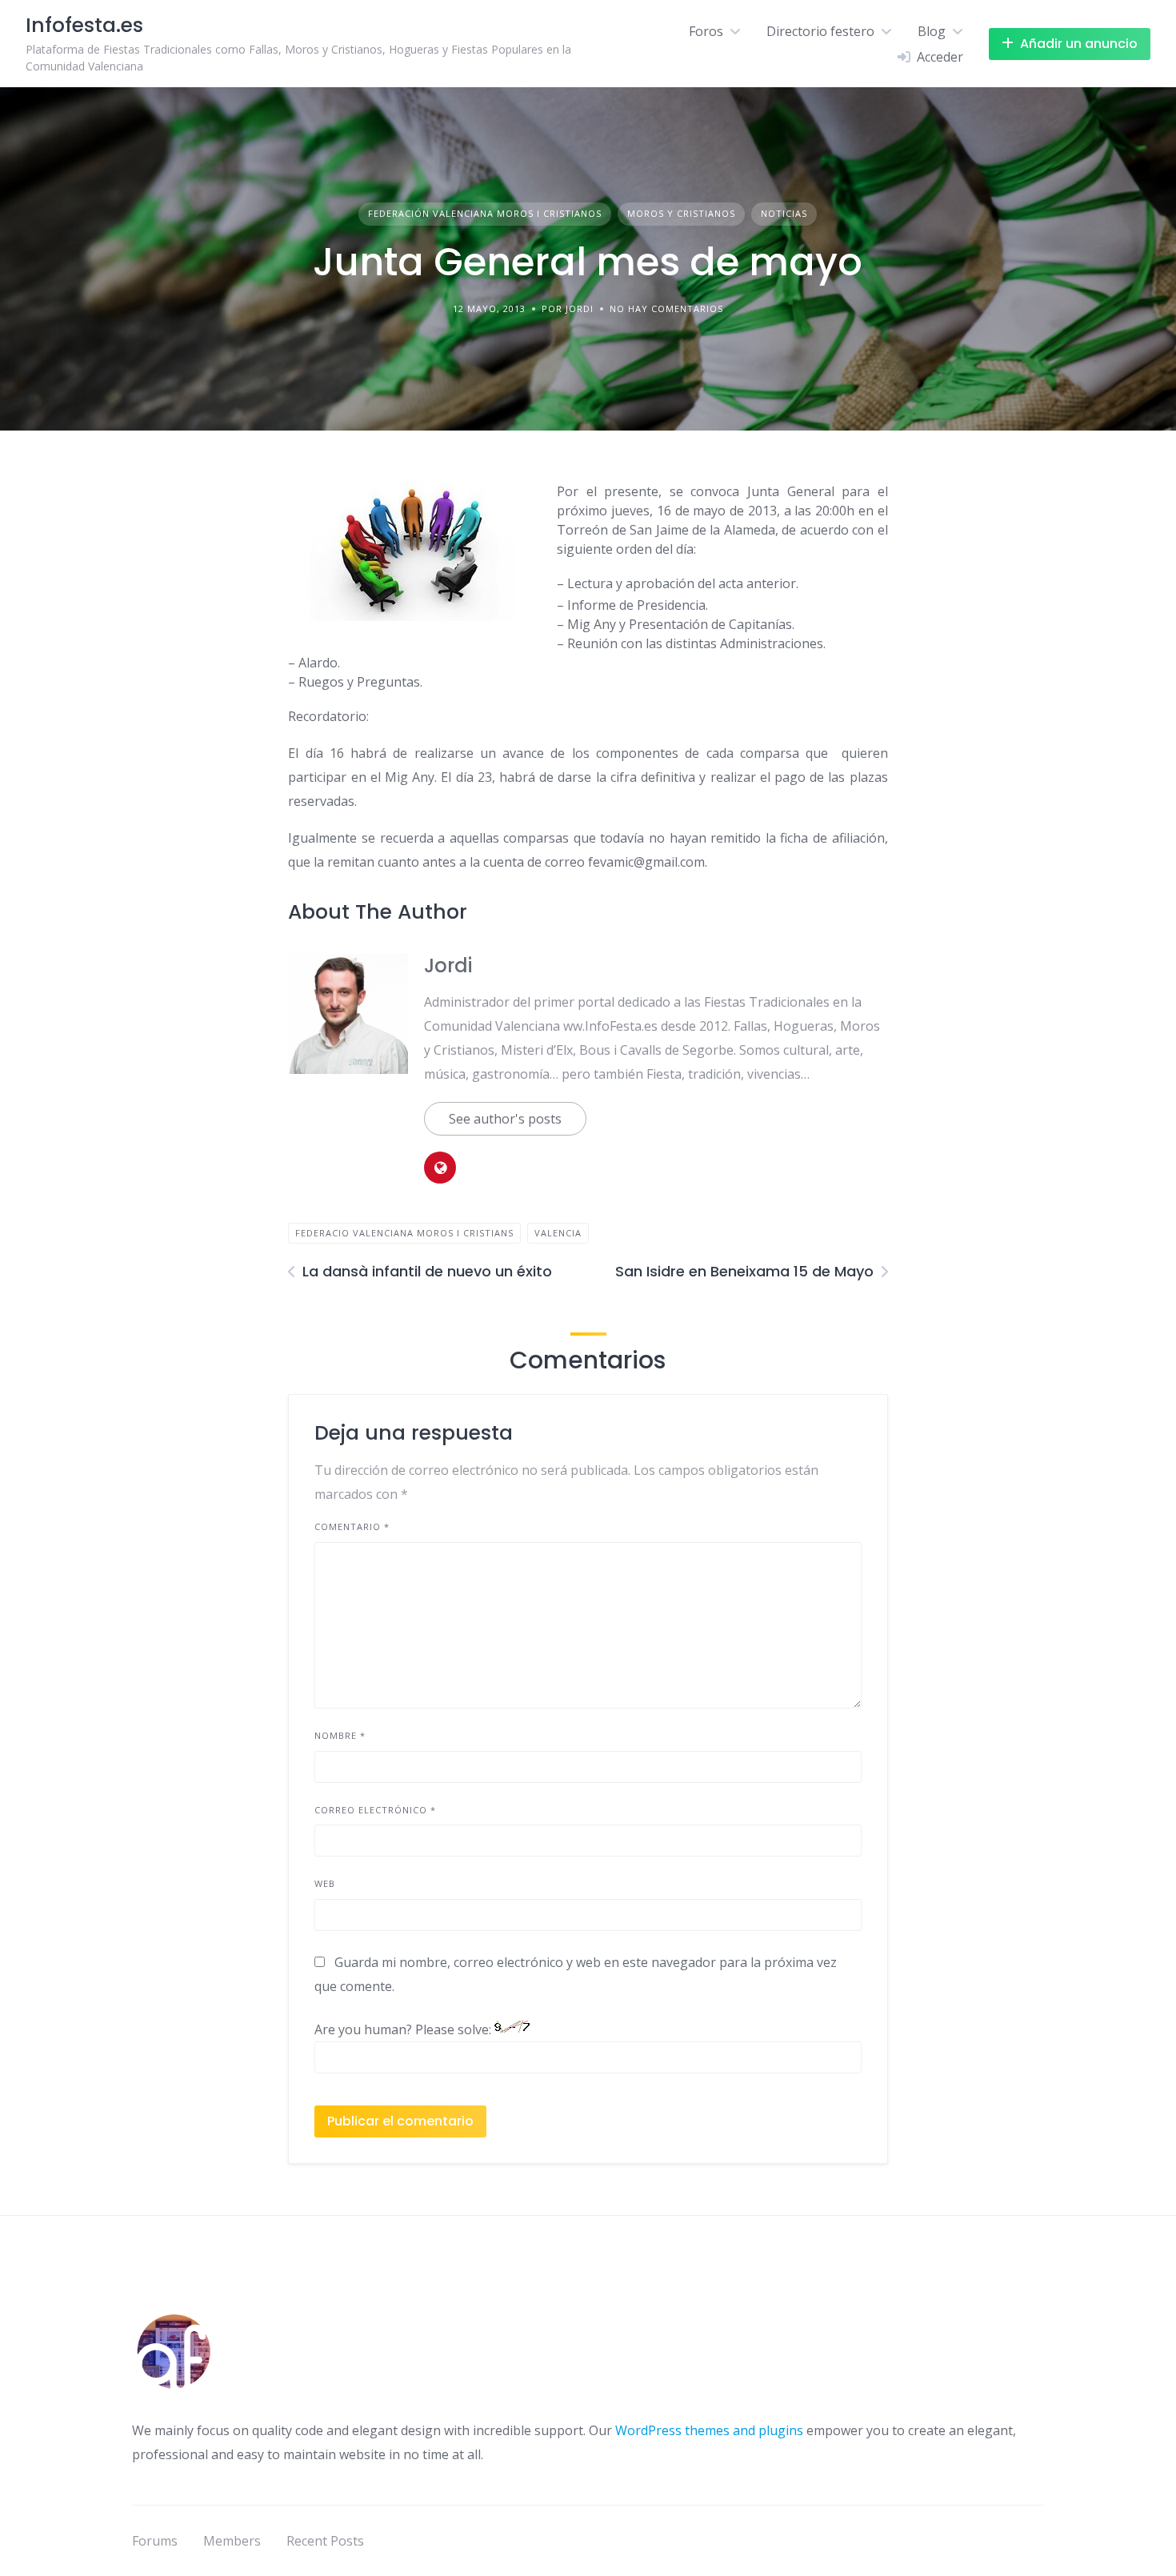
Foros (706, 31)
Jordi (448, 965)
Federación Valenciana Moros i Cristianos (485, 213)
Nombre (340, 1735)
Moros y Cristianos (681, 213)
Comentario (352, 1526)
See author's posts (505, 1119)
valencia (558, 1233)
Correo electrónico (375, 1810)
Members (232, 2541)
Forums (155, 2541)
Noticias (784, 213)
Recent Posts (325, 2541)
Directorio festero (820, 31)
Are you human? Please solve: (404, 2029)
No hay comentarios (666, 308)
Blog (932, 31)
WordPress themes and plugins (709, 2430)
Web (325, 1883)
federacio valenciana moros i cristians (404, 1233)
